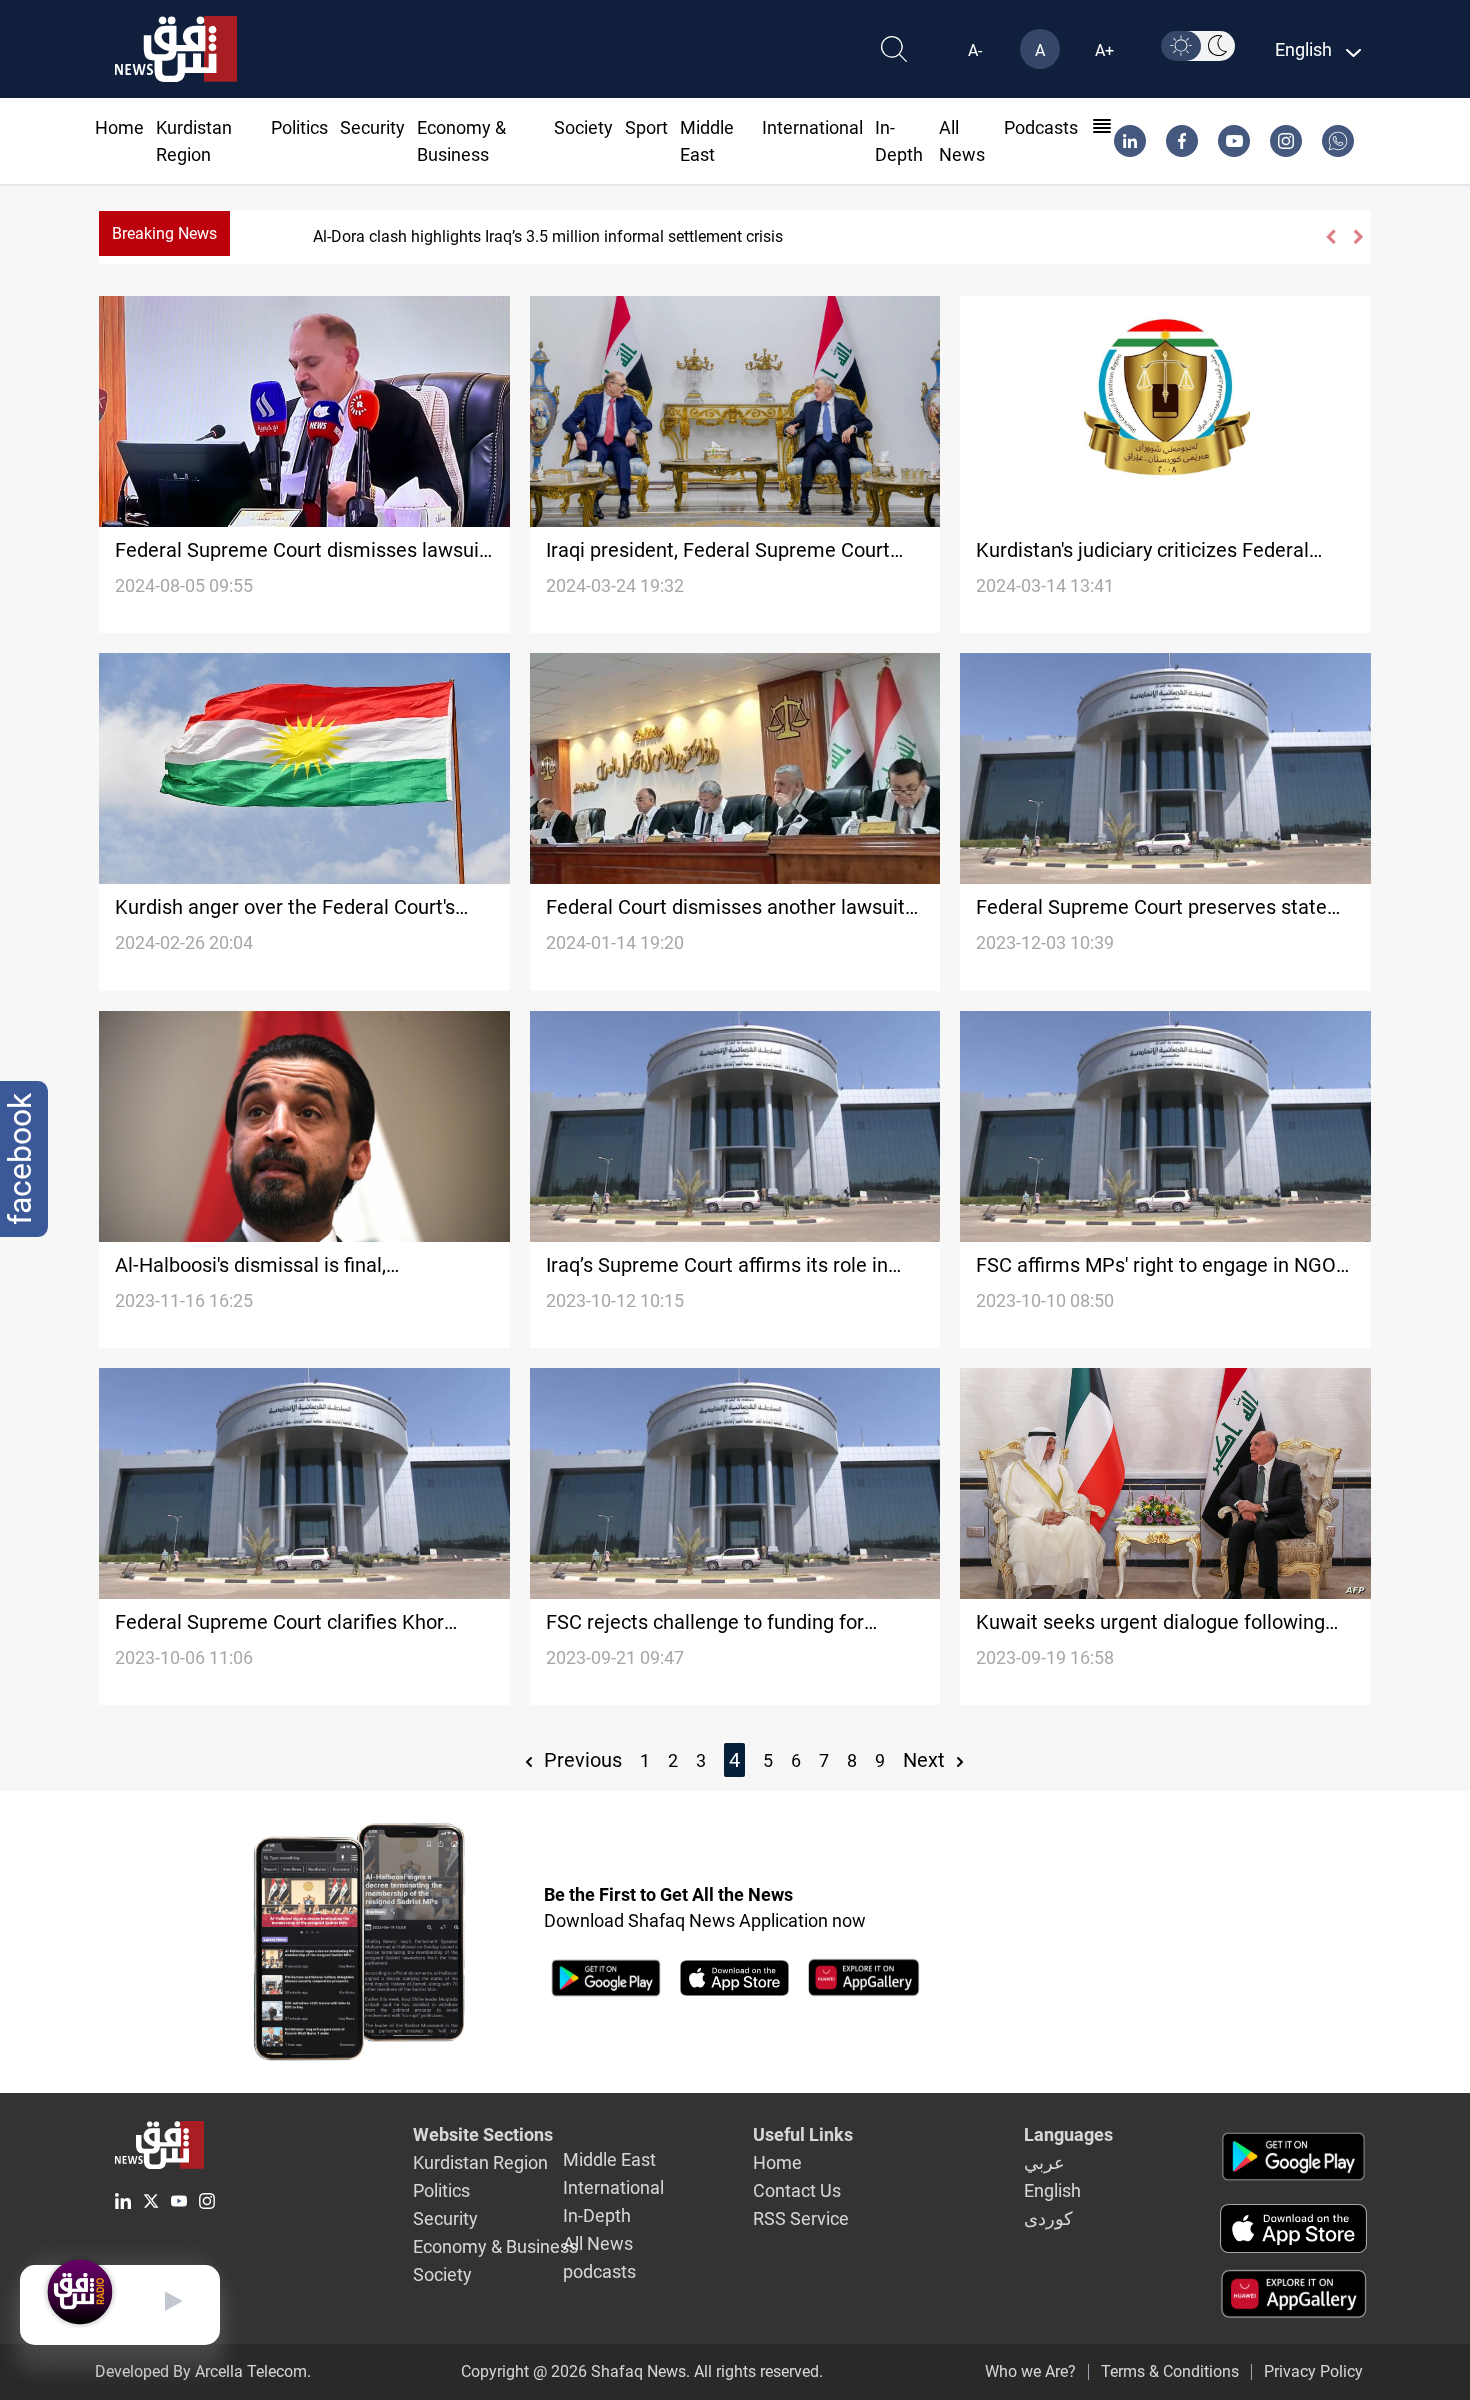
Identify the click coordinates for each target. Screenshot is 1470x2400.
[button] (1329, 237)
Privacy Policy (1313, 2371)
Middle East (609, 2159)
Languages (1068, 2134)
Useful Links (803, 2134)
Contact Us (797, 2190)
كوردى (1048, 2218)
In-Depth (597, 2215)
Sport (646, 127)
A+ (1104, 50)
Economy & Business (495, 2246)
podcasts (1041, 127)
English (1052, 2190)
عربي (1044, 2162)
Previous (580, 1760)
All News (598, 2243)
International (812, 127)
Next (926, 1760)
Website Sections (483, 2134)
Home (119, 127)
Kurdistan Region (480, 2162)
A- (975, 50)
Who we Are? (1030, 2371)
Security (372, 127)
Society (583, 127)
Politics (299, 127)
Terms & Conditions (1170, 2371)
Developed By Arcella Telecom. (203, 2371)
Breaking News (164, 233)
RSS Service (801, 2218)
